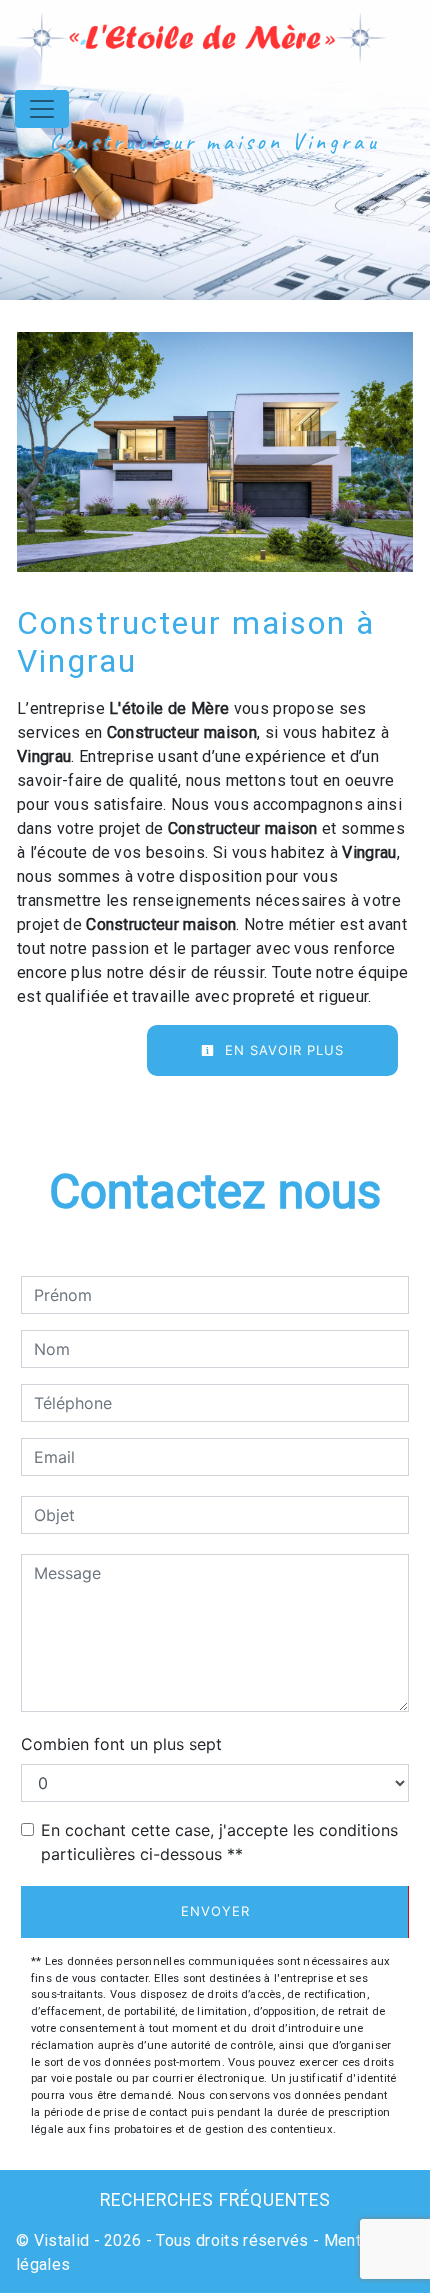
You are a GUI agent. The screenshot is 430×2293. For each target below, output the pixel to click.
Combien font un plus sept (121, 1744)
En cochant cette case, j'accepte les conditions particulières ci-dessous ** (219, 1842)
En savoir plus (282, 1050)
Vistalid (62, 2240)
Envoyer (215, 1911)
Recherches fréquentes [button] (215, 2200)
